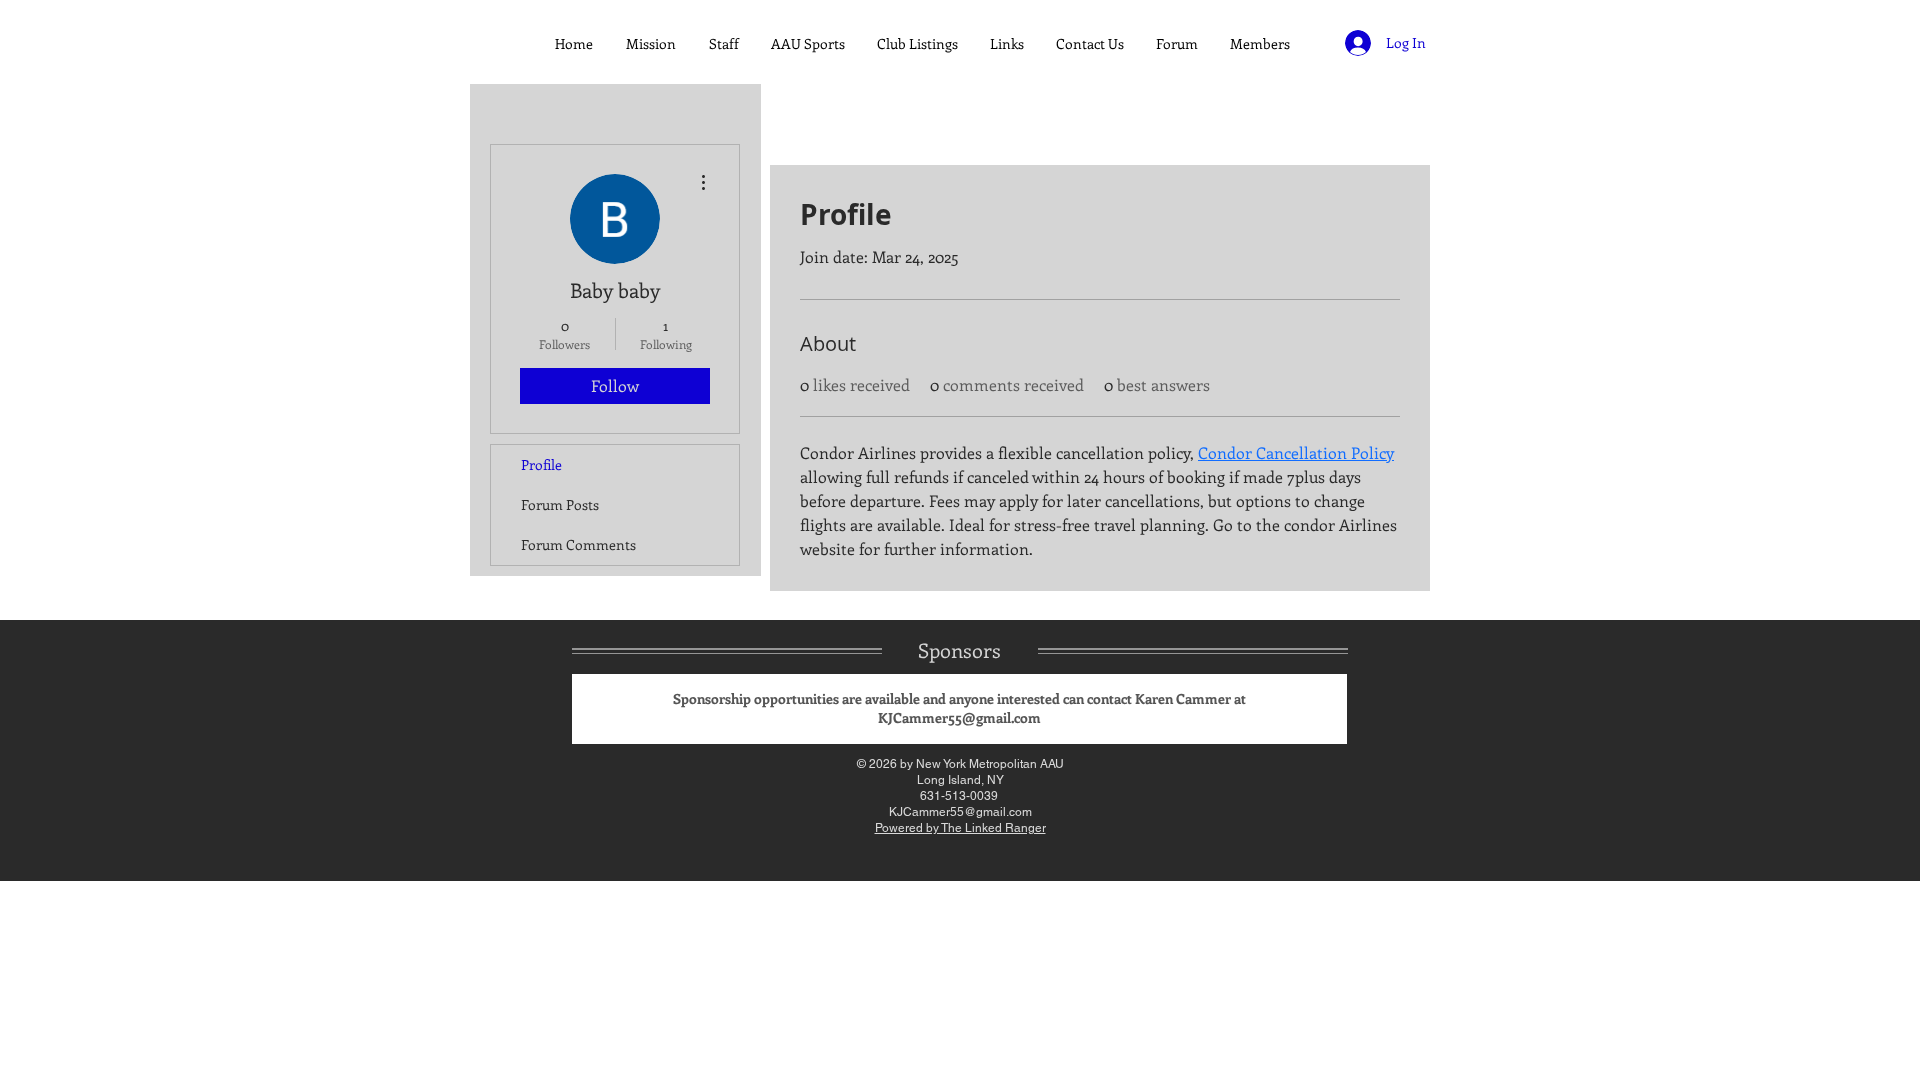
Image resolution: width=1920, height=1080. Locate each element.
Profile (541, 464)
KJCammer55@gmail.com (959, 717)
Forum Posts (560, 504)
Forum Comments (578, 544)
